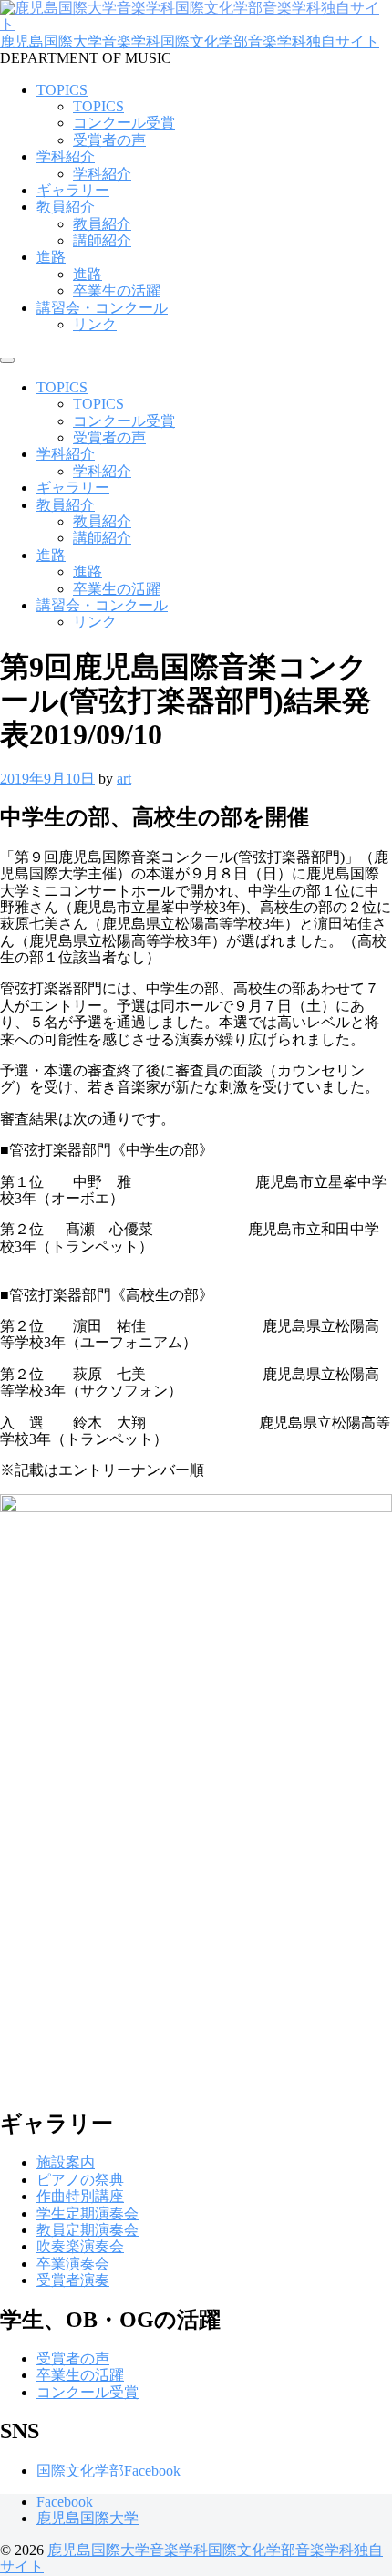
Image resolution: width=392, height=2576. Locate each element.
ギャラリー (73, 190)
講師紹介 (102, 240)
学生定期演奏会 (88, 2213)
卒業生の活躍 (117, 291)
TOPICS (62, 90)
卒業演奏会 (73, 2264)
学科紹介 (66, 156)
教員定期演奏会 (88, 2230)
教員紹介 (66, 207)
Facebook (65, 2502)
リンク (95, 324)
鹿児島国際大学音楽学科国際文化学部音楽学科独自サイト (190, 42)
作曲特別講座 (80, 2196)
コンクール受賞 (124, 123)
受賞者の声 (109, 140)
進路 (51, 257)
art (124, 779)
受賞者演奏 (73, 2280)
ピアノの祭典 (80, 2180)
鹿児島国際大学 (88, 2518)
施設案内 (66, 2162)
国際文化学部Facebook (108, 2471)
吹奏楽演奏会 (80, 2246)
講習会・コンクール (102, 308)
